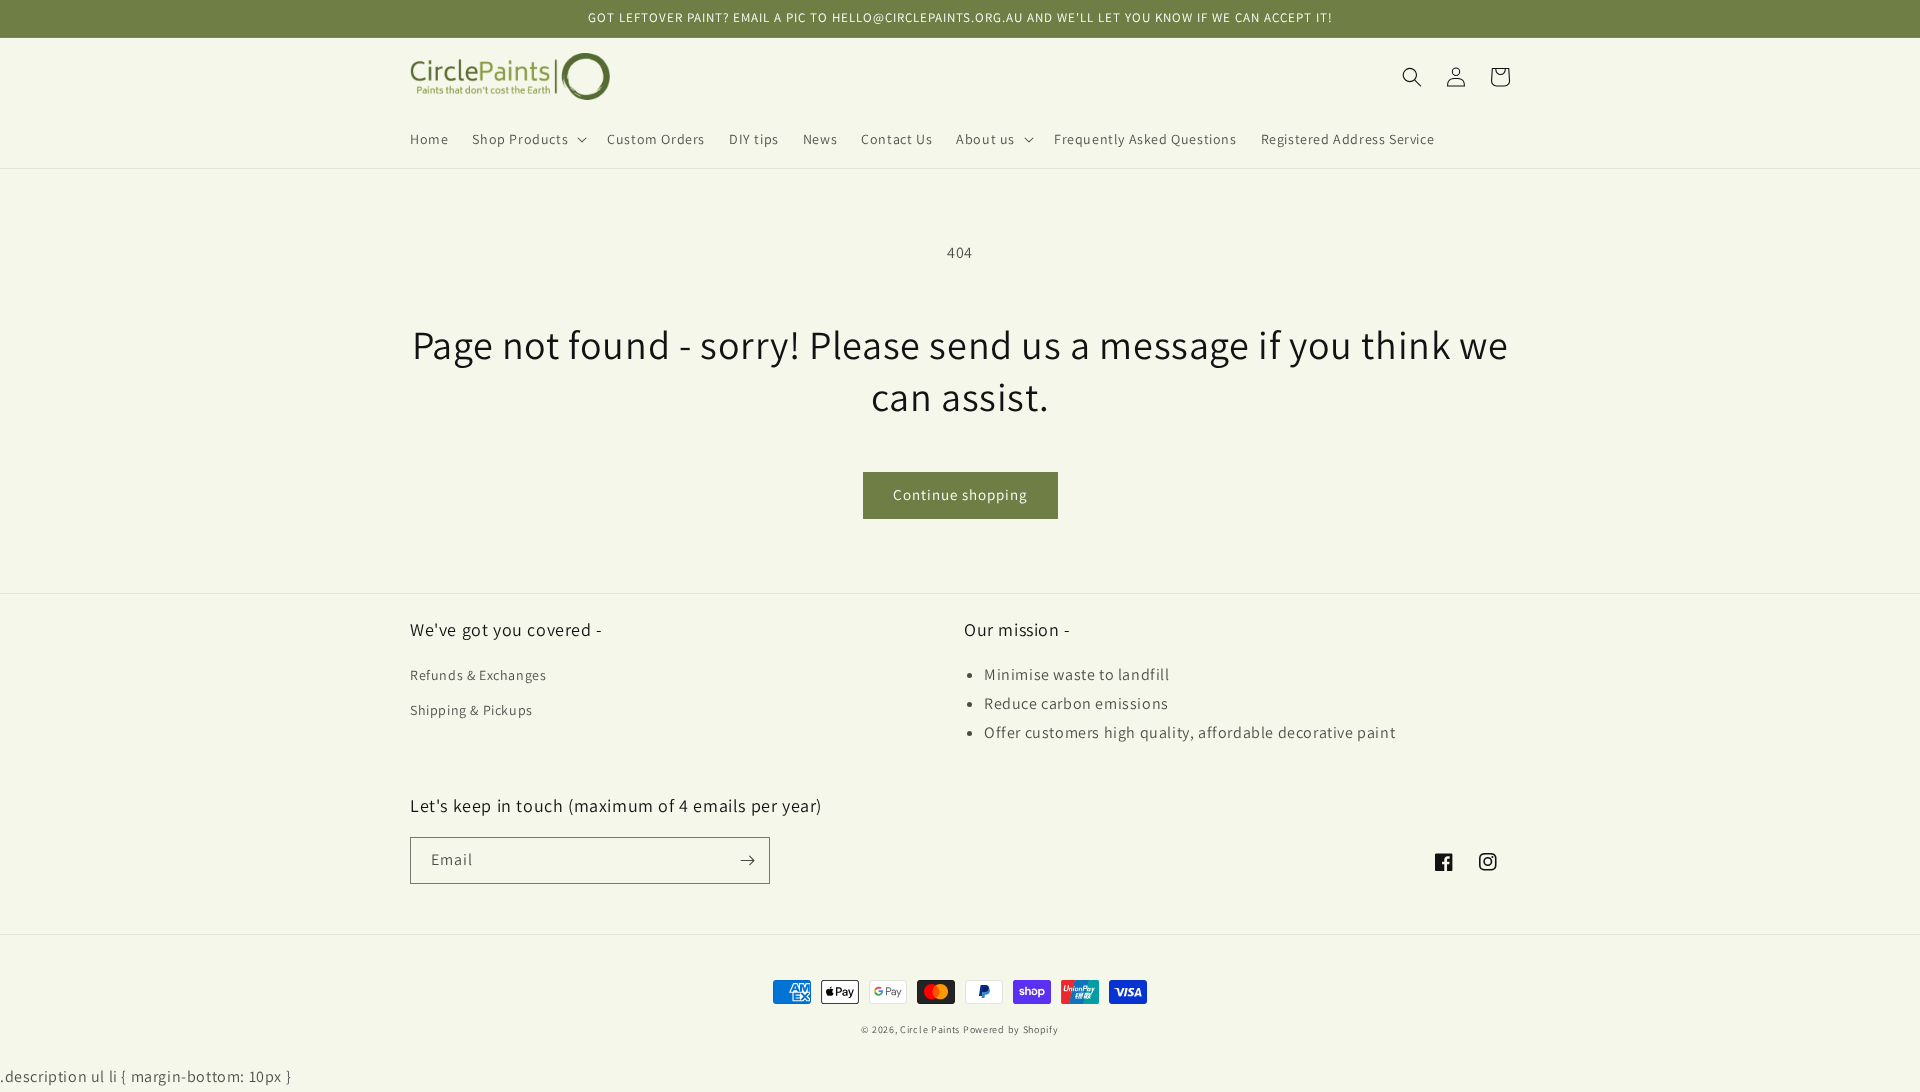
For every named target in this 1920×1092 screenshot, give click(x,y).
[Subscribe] (747, 860)
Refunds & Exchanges (478, 675)
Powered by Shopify (1011, 1029)
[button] (527, 139)
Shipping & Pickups (471, 710)
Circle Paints (930, 1029)
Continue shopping (960, 494)
